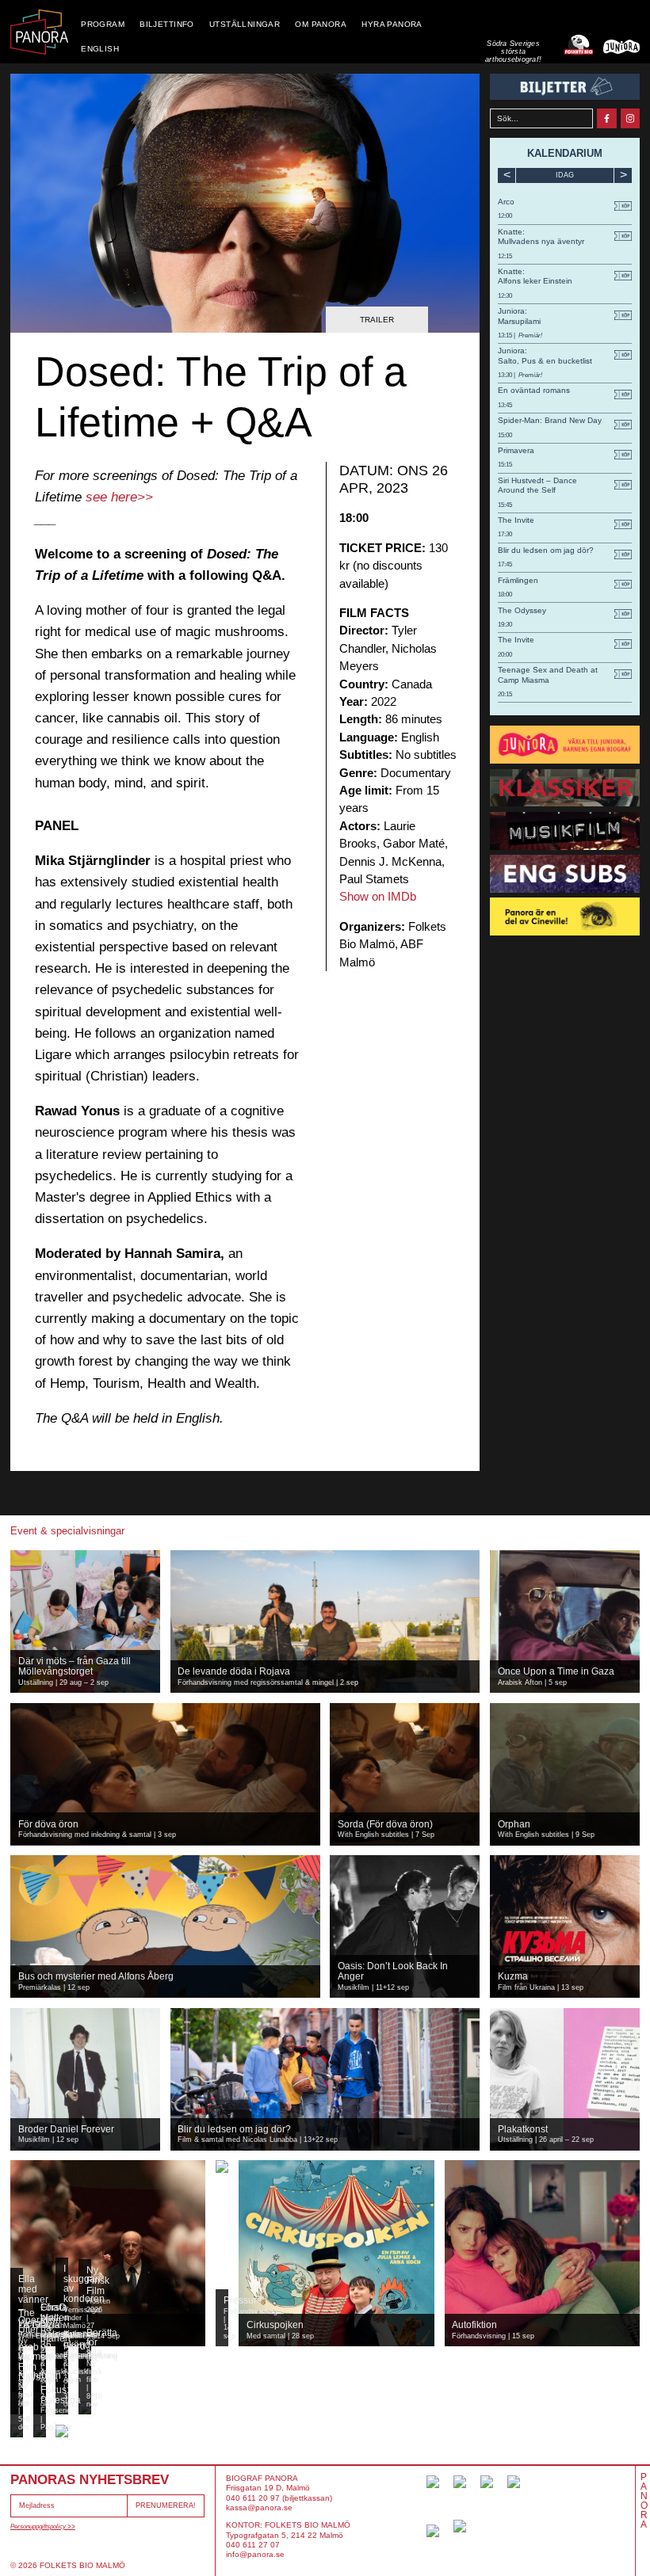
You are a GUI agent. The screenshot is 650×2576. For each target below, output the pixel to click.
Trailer (377, 320)
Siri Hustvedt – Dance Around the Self (537, 485)
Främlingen (518, 580)
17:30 (505, 534)
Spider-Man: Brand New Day (550, 420)
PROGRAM (103, 24)
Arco (506, 202)
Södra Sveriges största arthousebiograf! (513, 52)
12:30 (505, 296)
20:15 (505, 694)
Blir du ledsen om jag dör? (546, 550)
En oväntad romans (534, 390)
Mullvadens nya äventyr (541, 241)
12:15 (505, 256)
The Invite (516, 520)
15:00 (505, 435)
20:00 (505, 655)
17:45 (505, 564)
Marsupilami (519, 321)
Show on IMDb (378, 896)
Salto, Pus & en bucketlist (545, 361)
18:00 (505, 594)
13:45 (505, 405)
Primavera (516, 450)
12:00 (505, 216)
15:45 (505, 505)
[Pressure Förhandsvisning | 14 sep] (222, 2166)
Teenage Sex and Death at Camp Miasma (548, 674)
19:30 (505, 625)
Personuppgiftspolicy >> (43, 2526)
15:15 (505, 465)
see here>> (119, 497)
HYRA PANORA (392, 24)
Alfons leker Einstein (535, 281)
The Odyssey (522, 610)
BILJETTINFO (167, 24)
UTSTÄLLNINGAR (245, 24)
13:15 (506, 335)
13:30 (506, 375)
